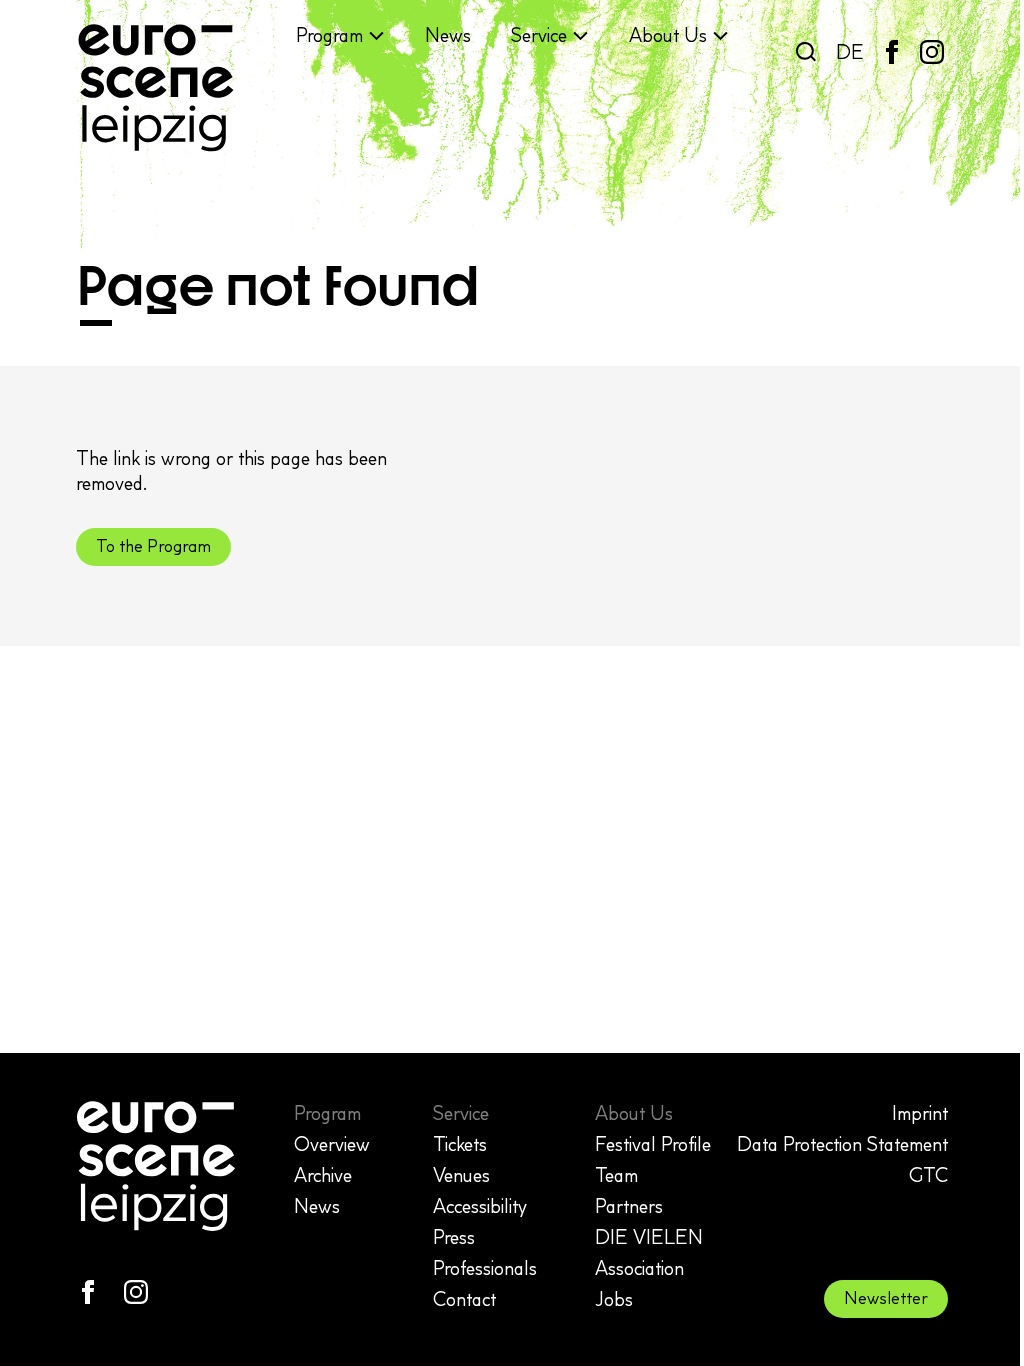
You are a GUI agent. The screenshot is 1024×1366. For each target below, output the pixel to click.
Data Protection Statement (842, 1144)
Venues (461, 1175)
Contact (464, 1299)
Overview (332, 1144)
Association (639, 1268)
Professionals (485, 1268)
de (850, 52)
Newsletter (886, 1298)
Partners (629, 1206)
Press (454, 1237)
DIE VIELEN (649, 1237)
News (448, 35)
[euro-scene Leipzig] (156, 88)
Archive (323, 1175)
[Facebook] (892, 52)
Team (616, 1175)
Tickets (460, 1144)
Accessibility (480, 1206)
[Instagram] (932, 52)
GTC (928, 1175)
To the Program (153, 546)
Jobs (614, 1299)
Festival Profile (653, 1144)
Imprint (920, 1113)
